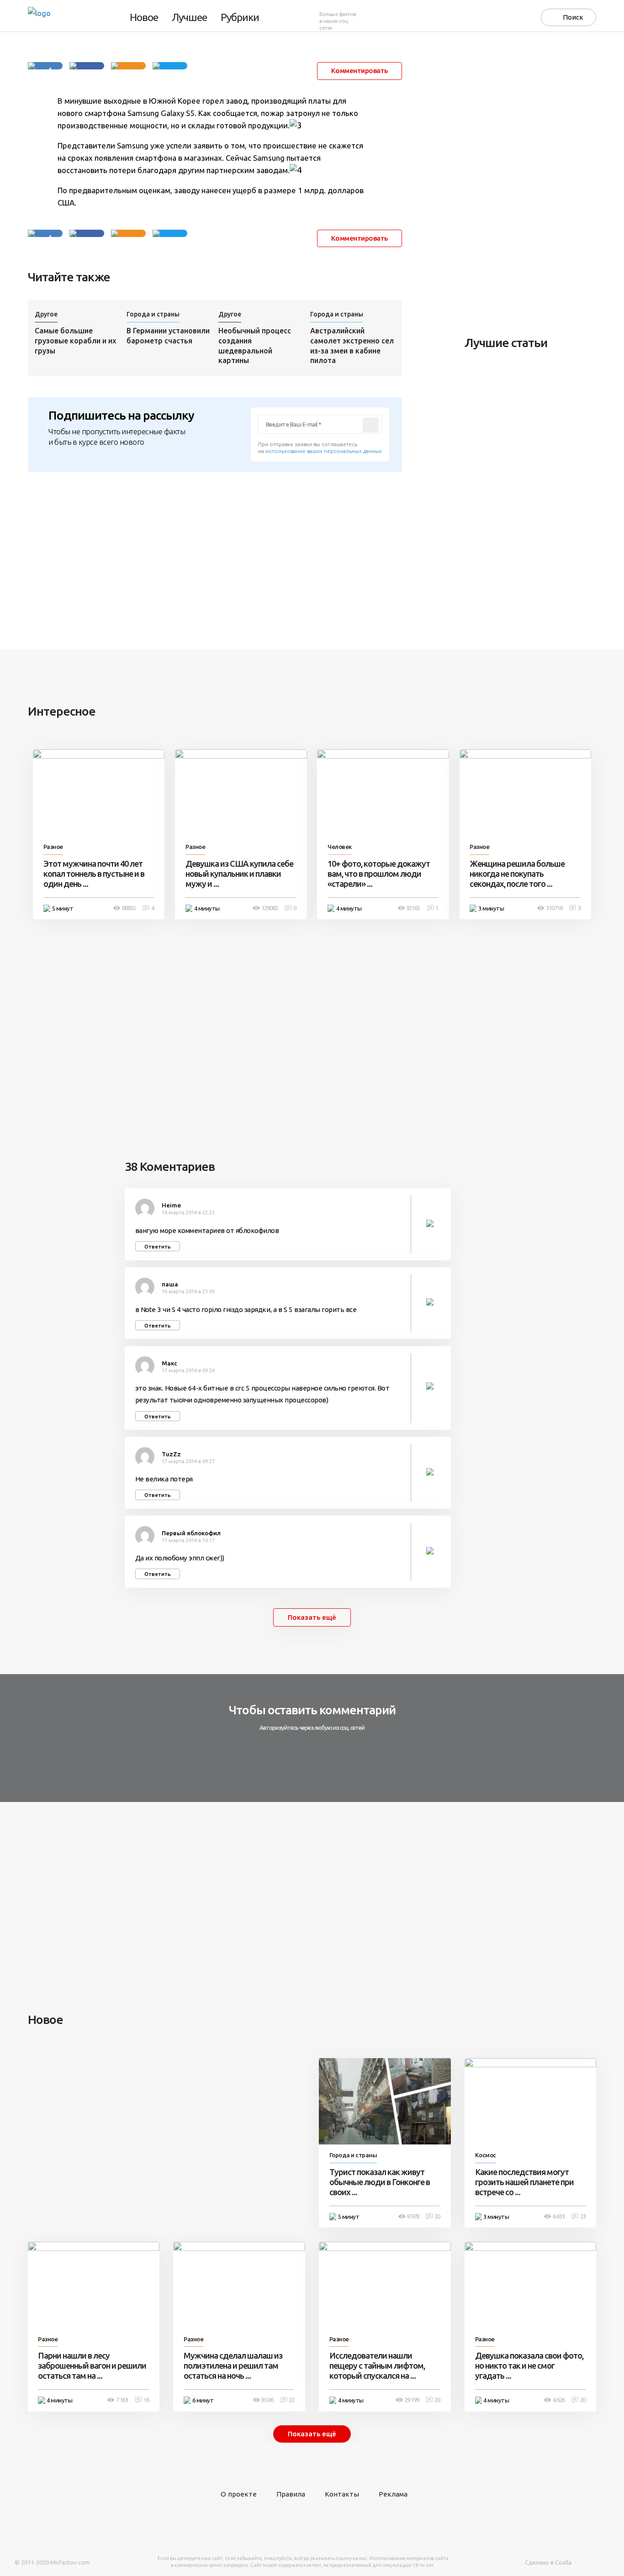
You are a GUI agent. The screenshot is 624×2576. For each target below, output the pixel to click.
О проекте (239, 2494)
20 (437, 2216)
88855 (129, 908)
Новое (144, 18)
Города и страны (153, 314)
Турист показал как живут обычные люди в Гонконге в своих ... (380, 2182)
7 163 (122, 2400)
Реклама (393, 2494)
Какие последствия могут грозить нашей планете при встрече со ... (524, 2182)
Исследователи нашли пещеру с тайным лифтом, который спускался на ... (377, 2365)
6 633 (559, 2216)
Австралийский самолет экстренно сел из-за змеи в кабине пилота (352, 346)
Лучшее (189, 18)
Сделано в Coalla (548, 2563)
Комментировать (360, 71)
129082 (270, 908)
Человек (340, 847)
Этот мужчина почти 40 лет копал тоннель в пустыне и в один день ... (94, 874)
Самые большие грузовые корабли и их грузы (75, 341)
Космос (486, 2155)
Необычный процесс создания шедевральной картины (255, 346)
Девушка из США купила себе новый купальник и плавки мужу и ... (239, 874)
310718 (554, 908)
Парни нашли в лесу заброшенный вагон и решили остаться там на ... (92, 2365)
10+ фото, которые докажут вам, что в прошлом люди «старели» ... (379, 874)
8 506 (267, 2400)
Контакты (342, 2494)
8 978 (413, 2216)
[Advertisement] (533, 184)
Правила (291, 2494)
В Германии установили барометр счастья (168, 336)
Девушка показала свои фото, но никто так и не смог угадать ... (529, 2365)
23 (583, 2216)
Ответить (158, 1246)
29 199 (412, 2400)
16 (146, 2400)
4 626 (559, 2400)
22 (291, 2400)
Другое (46, 314)
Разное (53, 847)
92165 (413, 908)
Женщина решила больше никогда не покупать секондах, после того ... (517, 874)
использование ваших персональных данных (324, 451)
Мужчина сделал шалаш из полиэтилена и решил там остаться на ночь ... (233, 2365)
